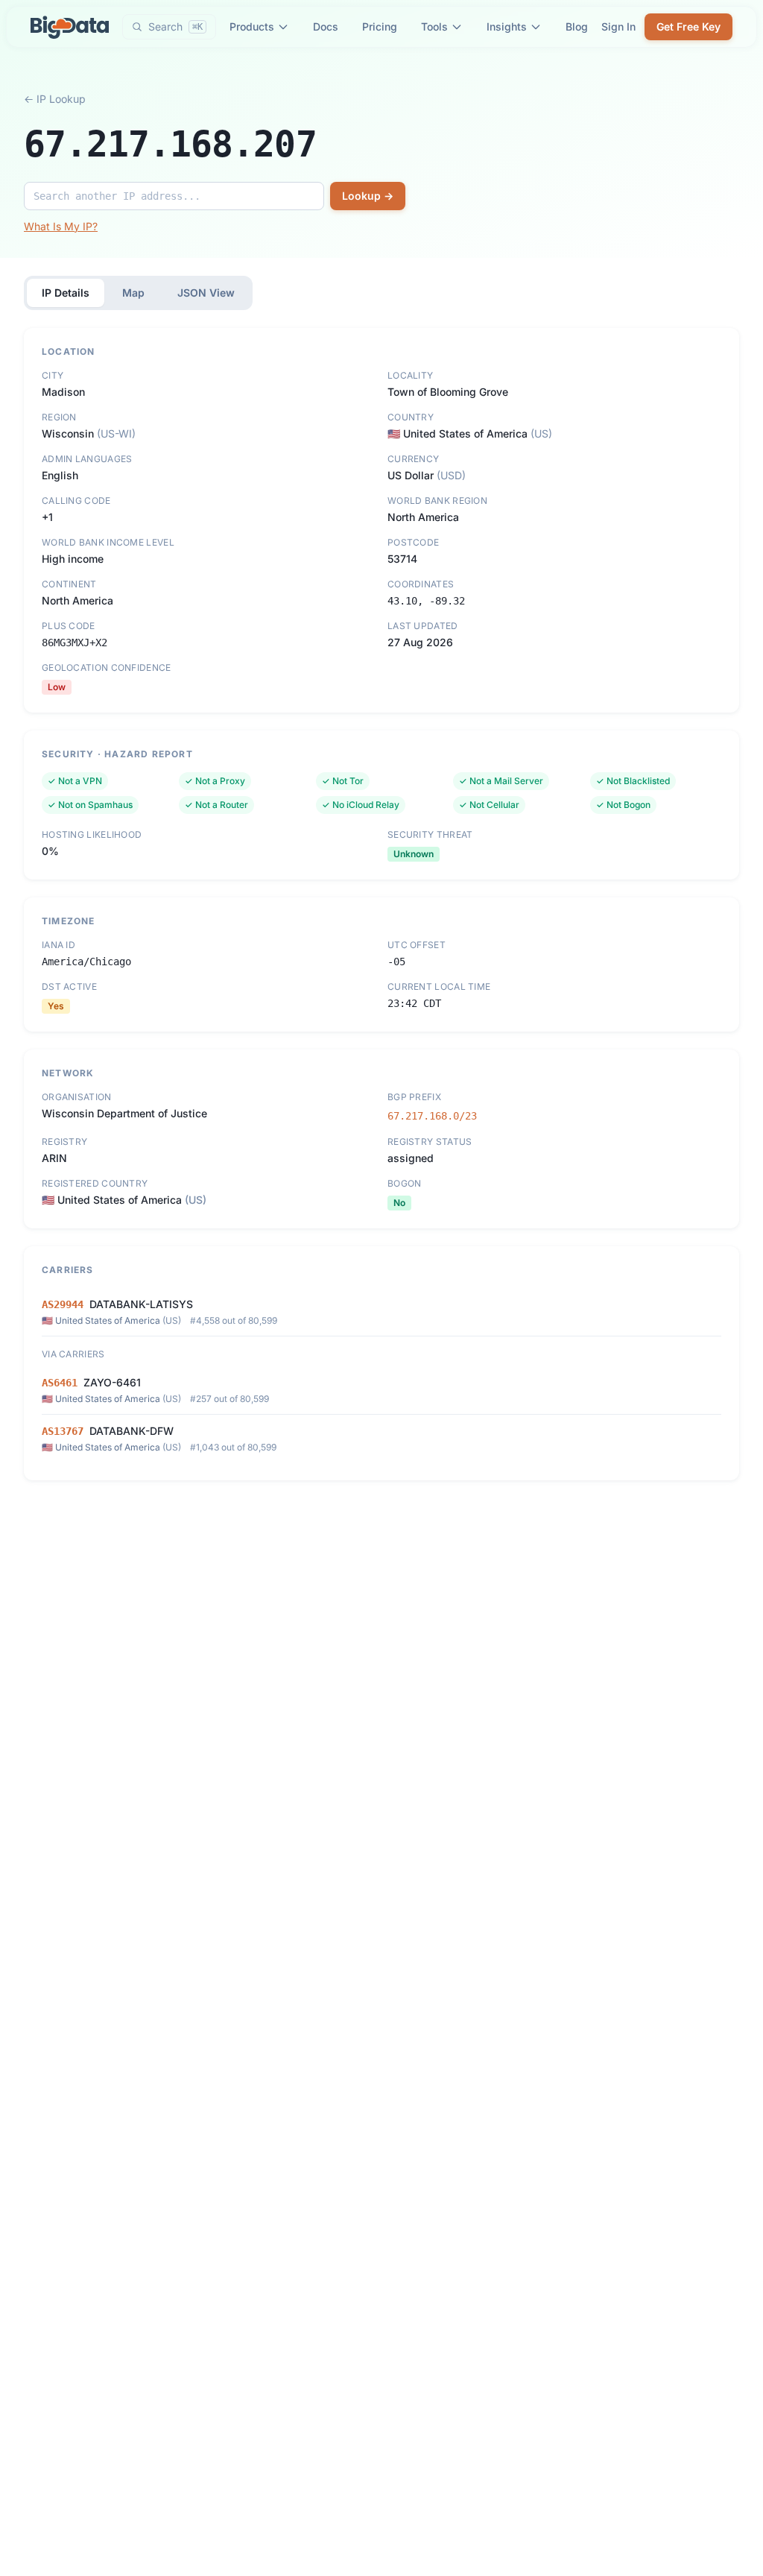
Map (133, 293)
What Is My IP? (61, 226)
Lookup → (368, 196)
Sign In (618, 26)
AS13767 (63, 1431)
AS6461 (60, 1383)
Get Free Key (688, 26)
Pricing (380, 26)
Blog (577, 26)
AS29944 (63, 1304)
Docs (326, 26)
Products (252, 26)
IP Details (66, 293)
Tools (434, 26)
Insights (507, 26)
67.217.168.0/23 (432, 1116)
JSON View (206, 293)
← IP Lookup (55, 99)
